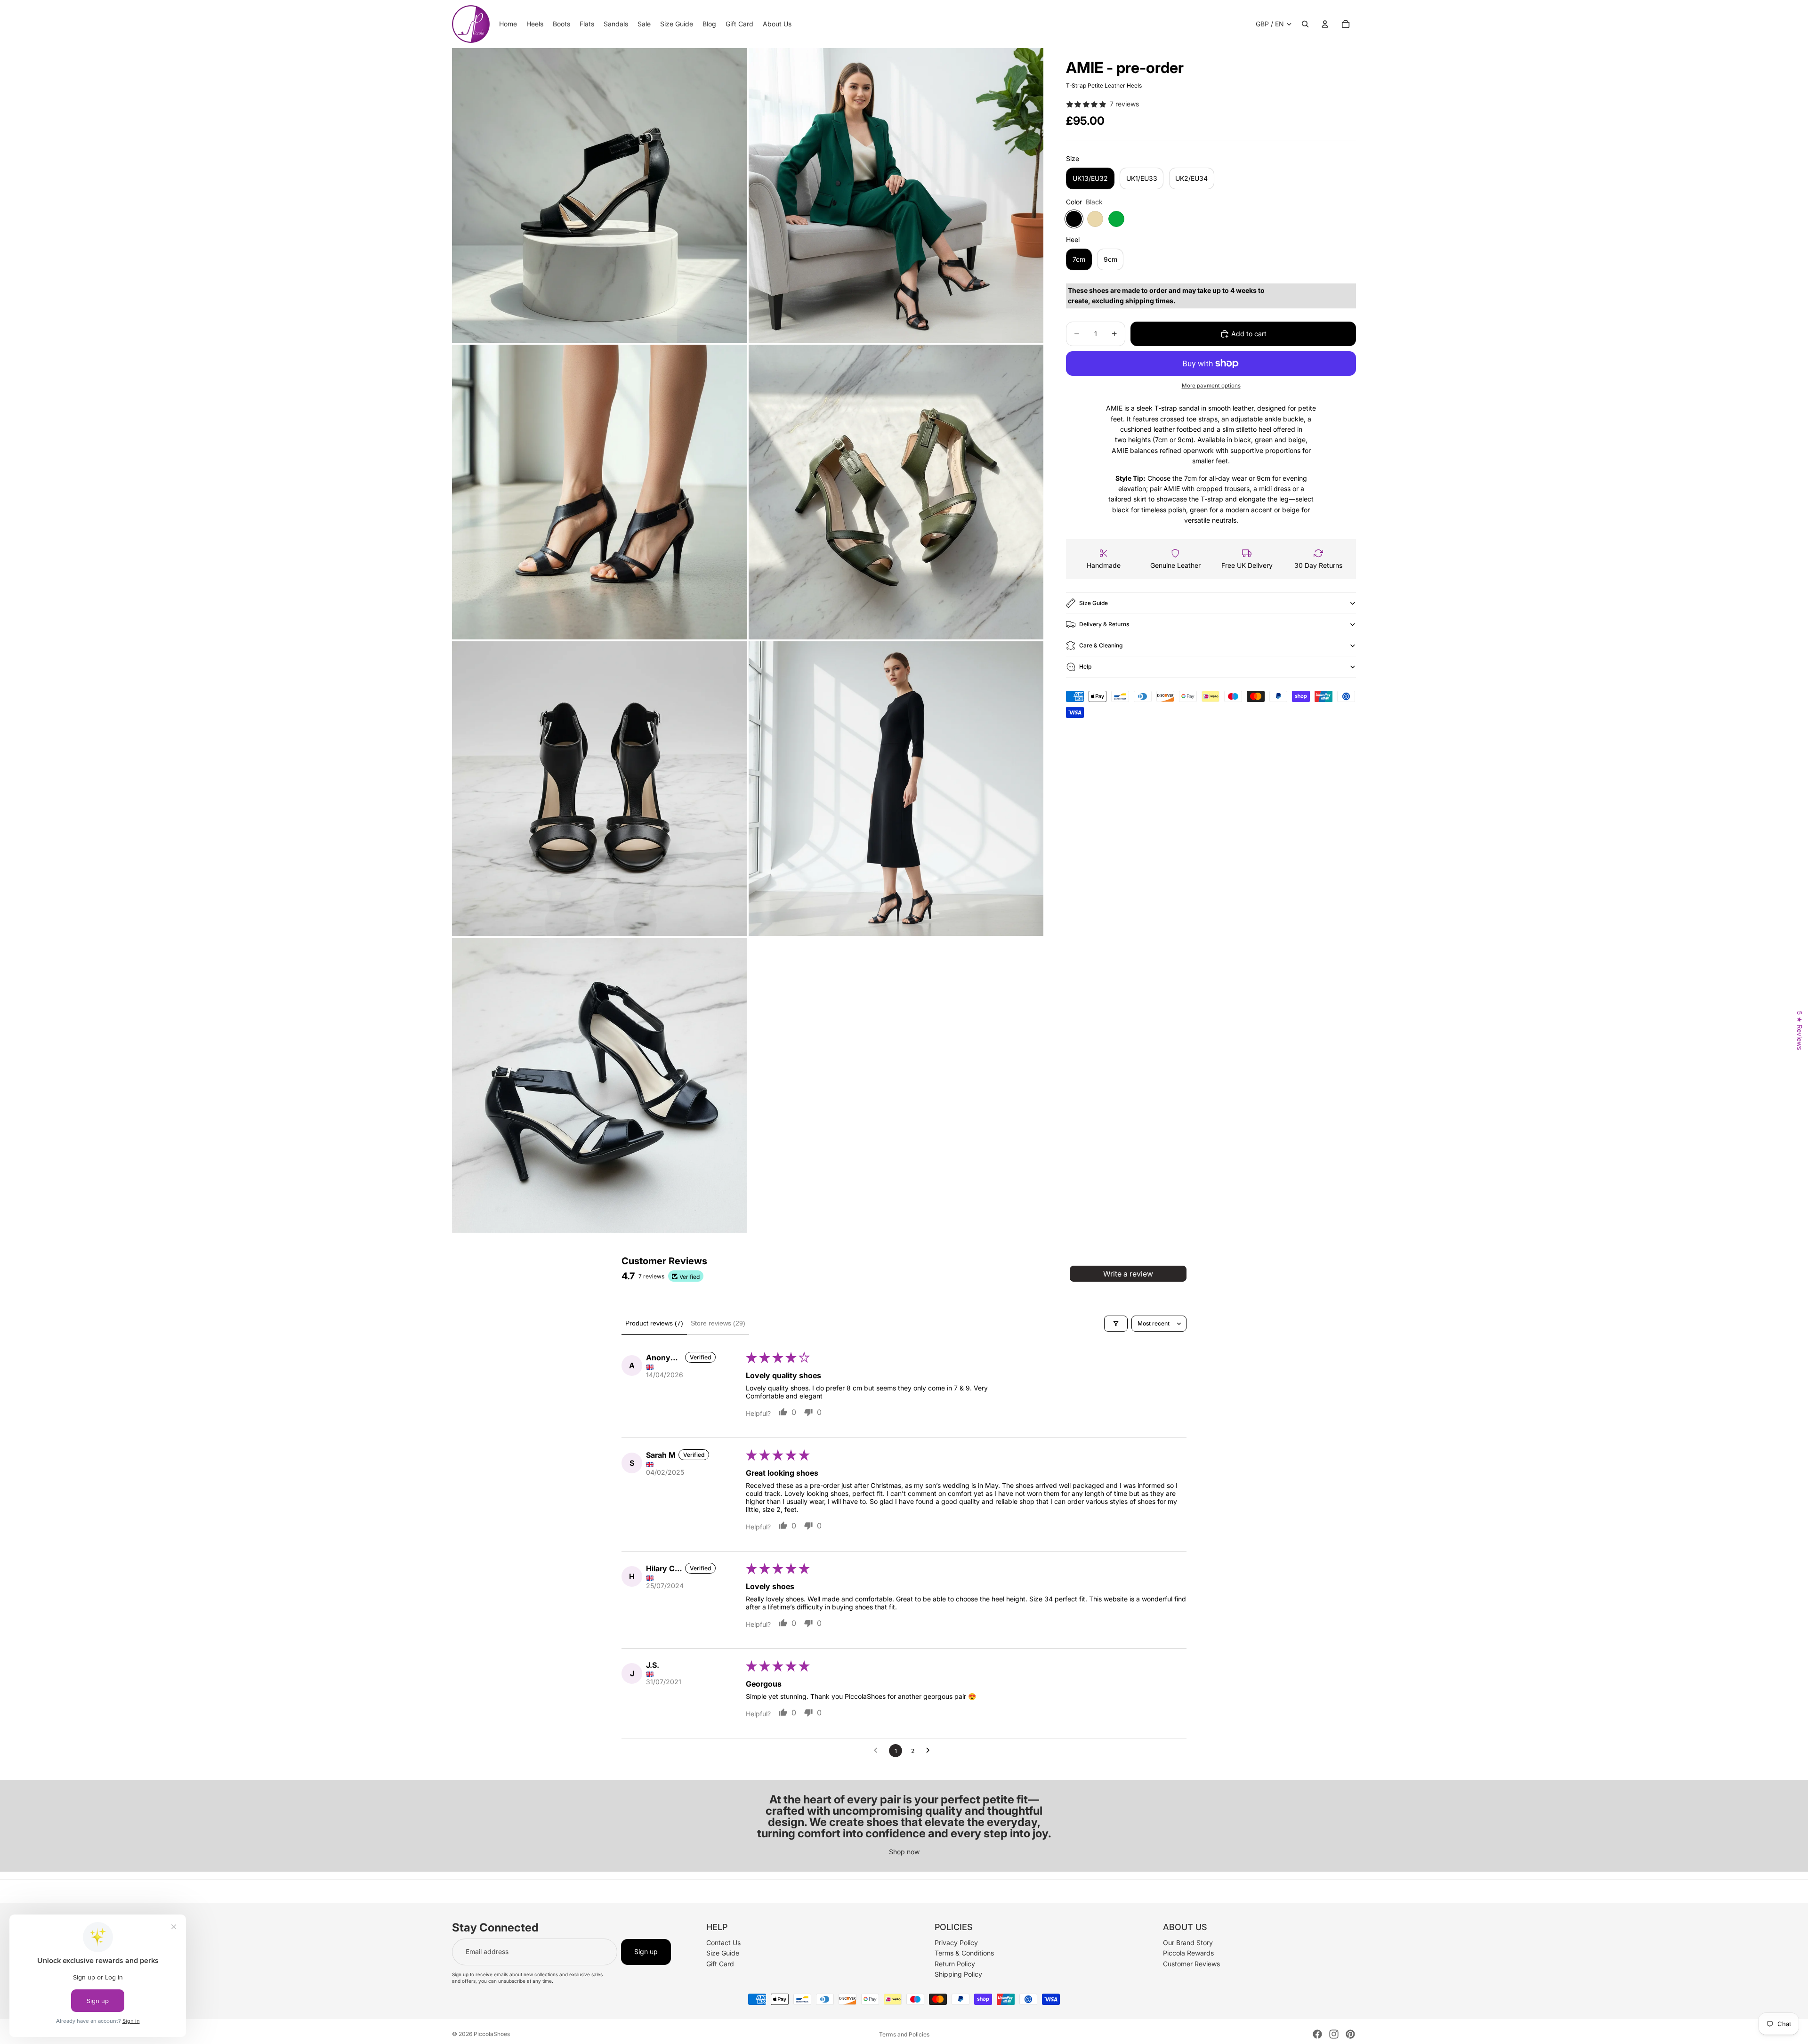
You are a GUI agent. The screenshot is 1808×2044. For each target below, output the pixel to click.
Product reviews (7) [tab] (654, 1323)
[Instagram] (1334, 2034)
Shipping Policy (958, 1974)
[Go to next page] (930, 1751)
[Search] (1305, 24)
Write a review (1128, 1274)
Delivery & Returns (1104, 624)
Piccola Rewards (1188, 1953)
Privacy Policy (956, 1943)
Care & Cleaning (1101, 645)
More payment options (1211, 386)
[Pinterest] (1350, 2034)
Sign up (646, 1952)
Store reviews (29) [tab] (718, 1323)
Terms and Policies (904, 2034)
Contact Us (723, 1943)
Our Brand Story (1188, 1943)
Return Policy (955, 1964)
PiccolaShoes (492, 2034)
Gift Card (720, 1964)
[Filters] (1116, 1324)
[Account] (1325, 24)
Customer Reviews (1191, 1964)
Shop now (904, 1852)
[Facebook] (1317, 2034)
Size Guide (1094, 603)
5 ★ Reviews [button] (1800, 1030)
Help (1085, 667)
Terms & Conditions (964, 1953)
